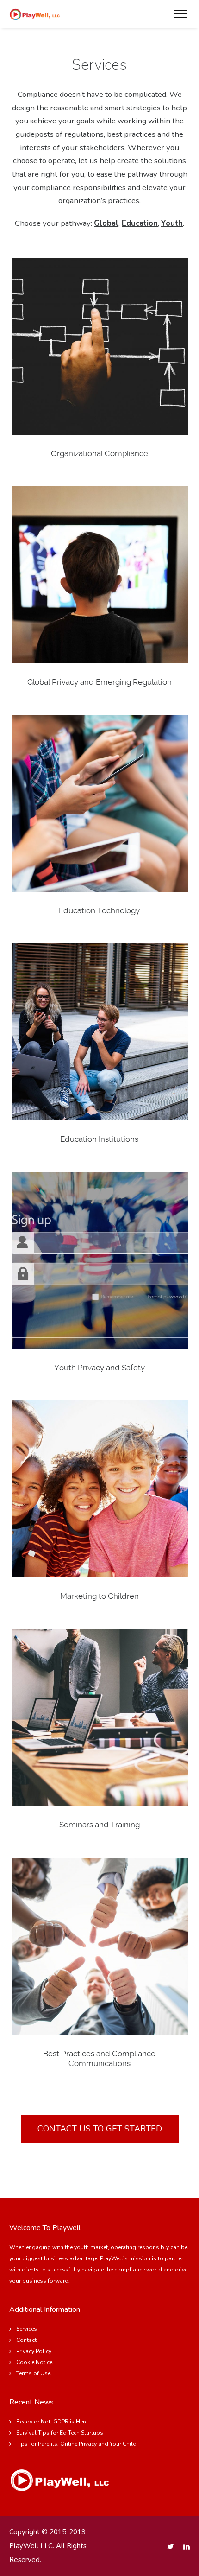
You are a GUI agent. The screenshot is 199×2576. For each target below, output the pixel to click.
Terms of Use (33, 2373)
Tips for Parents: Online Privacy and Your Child (76, 2444)
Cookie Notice (34, 2362)
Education (140, 223)
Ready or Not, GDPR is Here (52, 2422)
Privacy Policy (34, 2351)
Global (106, 223)
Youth (172, 223)
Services (27, 2329)
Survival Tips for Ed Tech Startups (60, 2433)
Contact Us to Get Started (100, 2129)
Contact (26, 2340)
